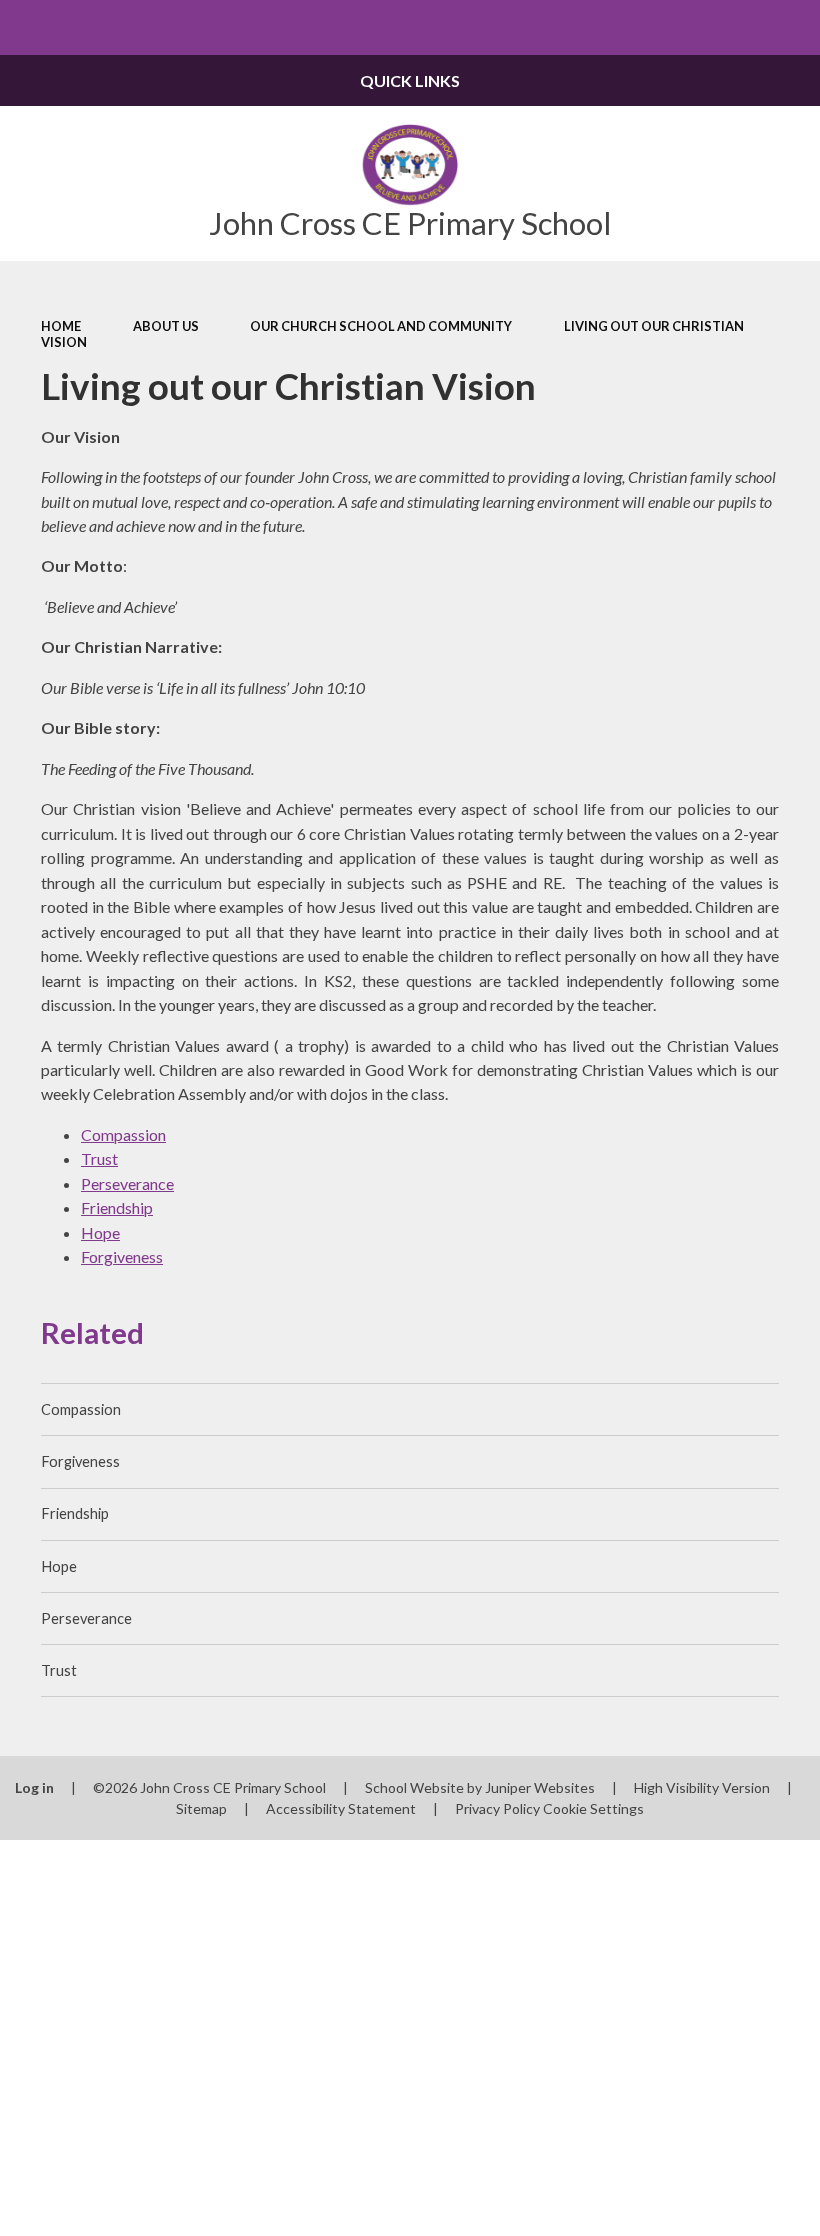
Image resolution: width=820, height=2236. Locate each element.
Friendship (117, 1207)
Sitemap (201, 1808)
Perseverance (127, 1183)
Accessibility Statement (341, 1808)
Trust (99, 1158)
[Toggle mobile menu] (27, 27)
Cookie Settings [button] (593, 1808)
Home (61, 326)
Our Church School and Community (381, 326)
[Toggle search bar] (792, 27)
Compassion (123, 1134)
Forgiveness (122, 1256)
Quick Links (410, 80)
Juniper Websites (540, 1787)
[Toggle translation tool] (737, 27)
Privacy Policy (497, 1808)
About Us (166, 326)
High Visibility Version (702, 1787)
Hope (100, 1232)
